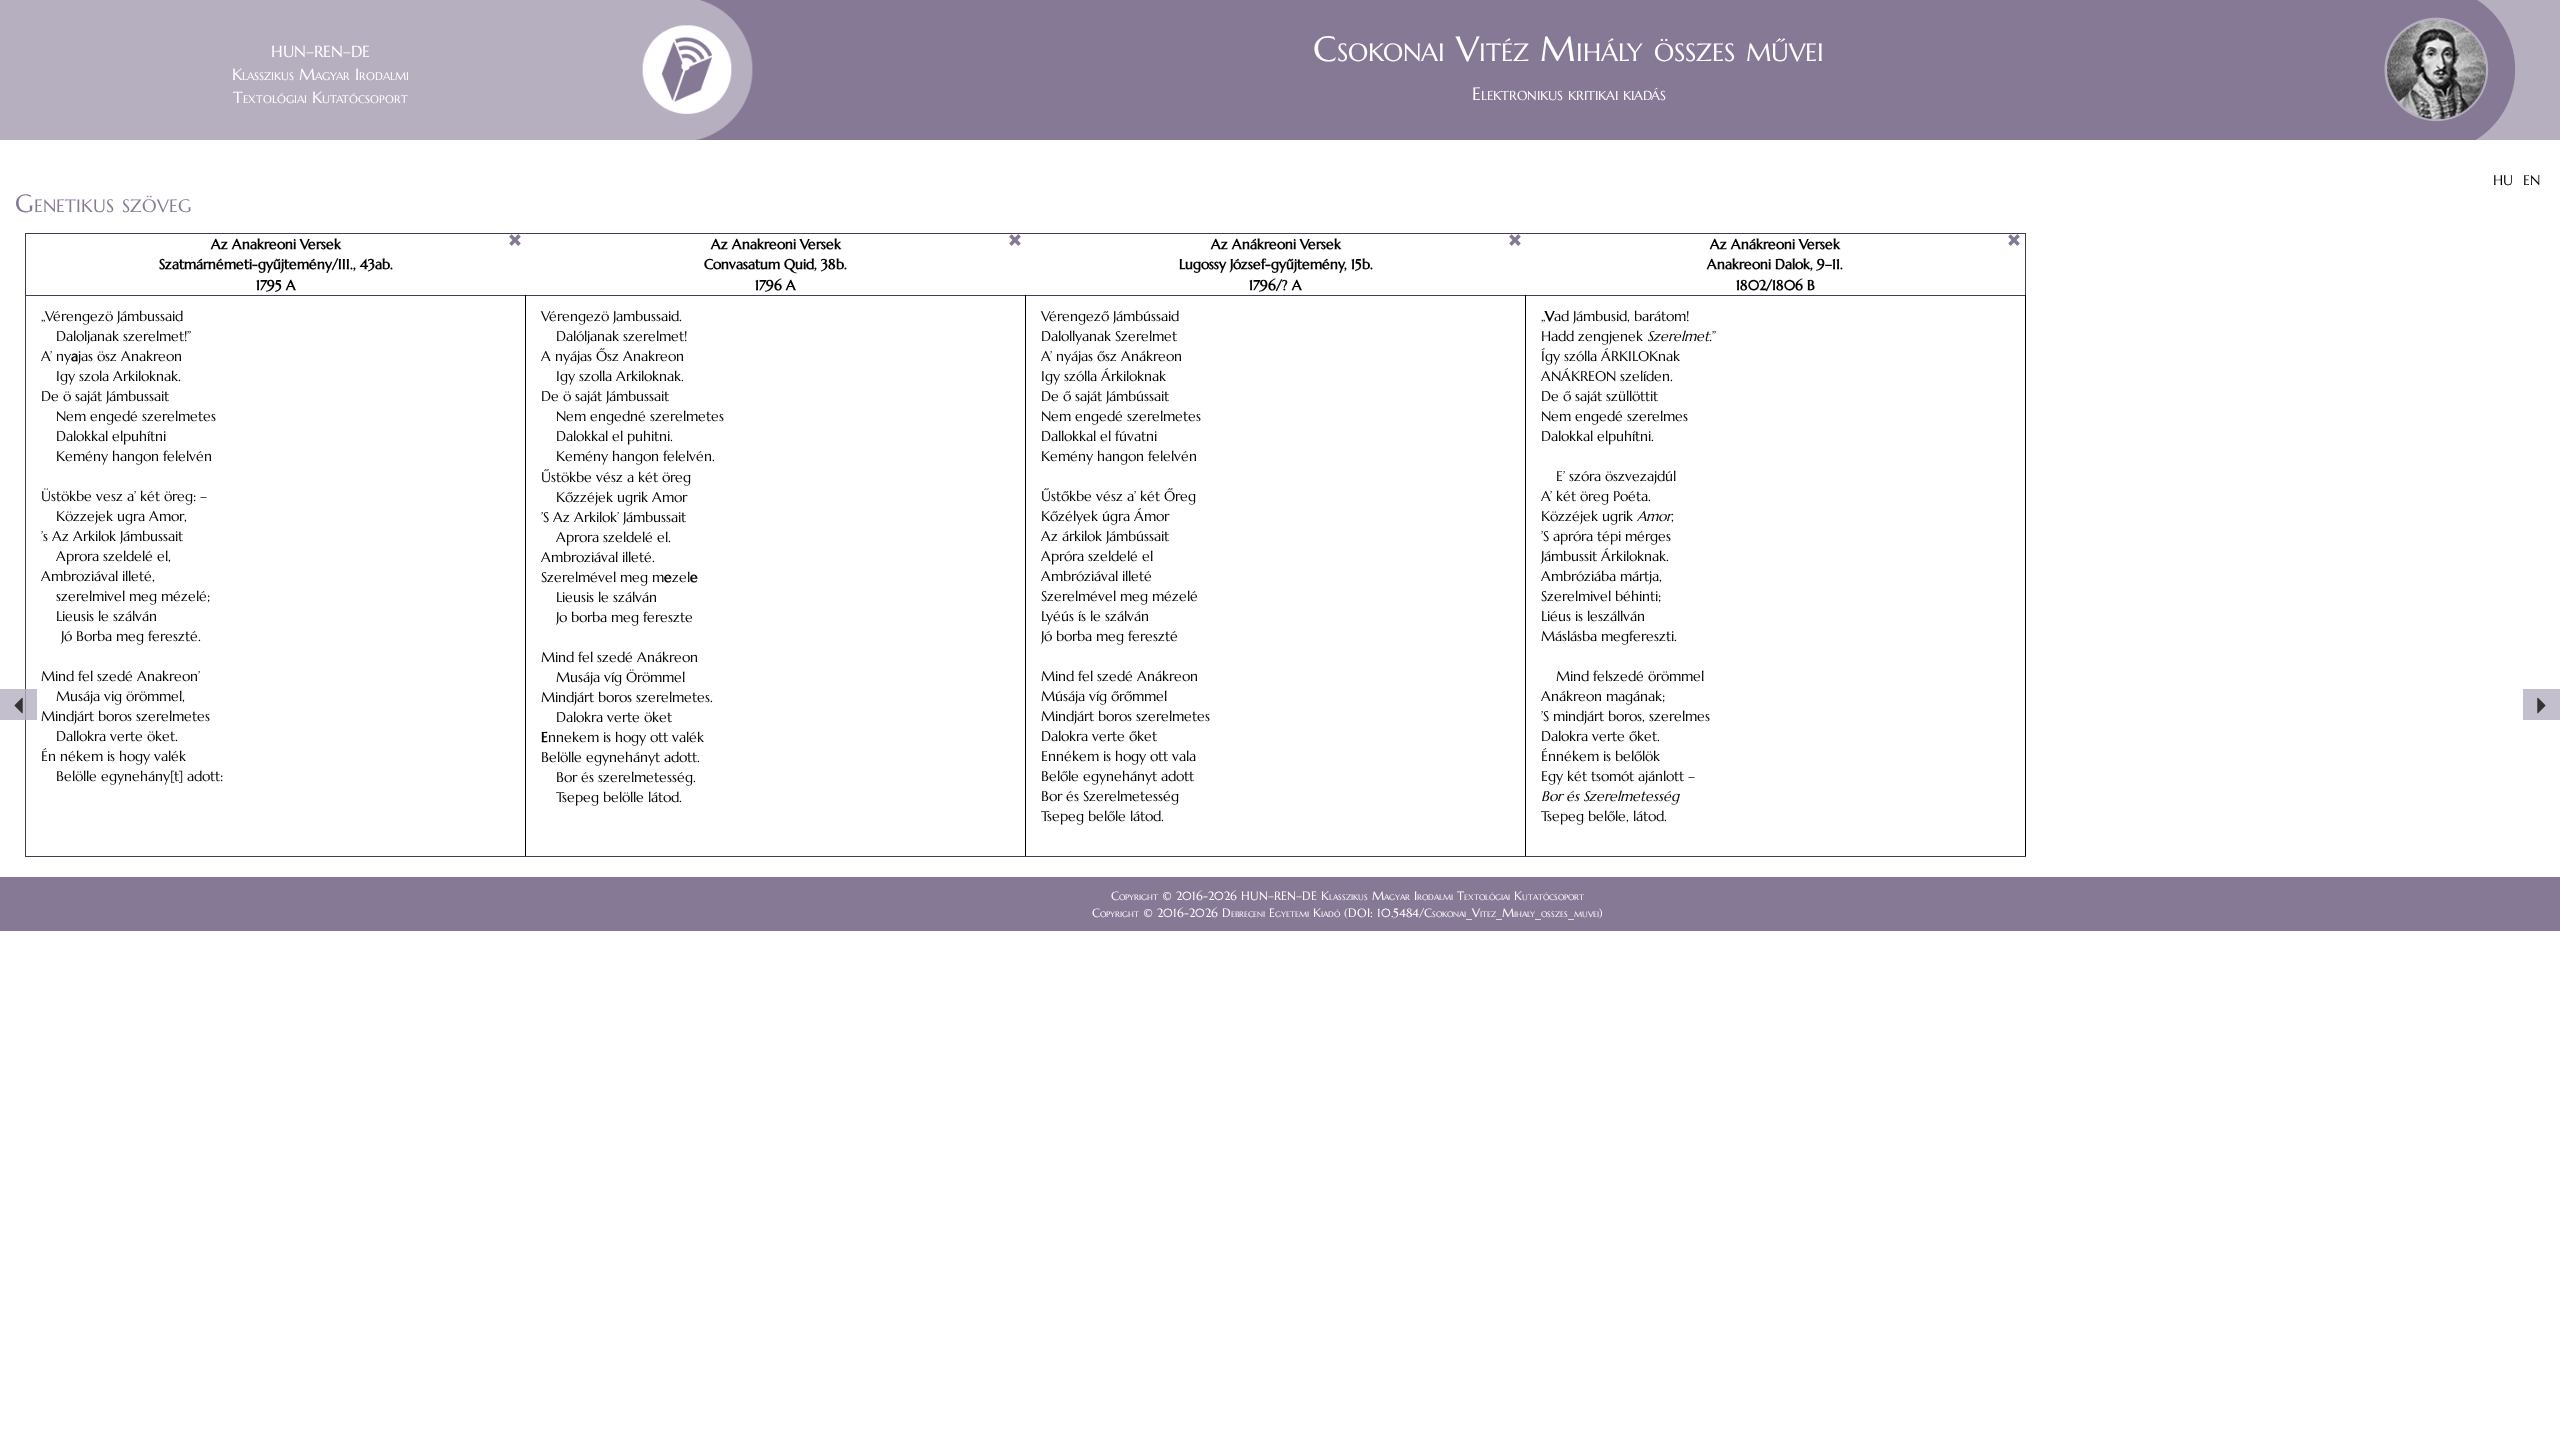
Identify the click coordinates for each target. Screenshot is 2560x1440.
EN (2531, 180)
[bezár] (515, 240)
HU (2503, 180)
